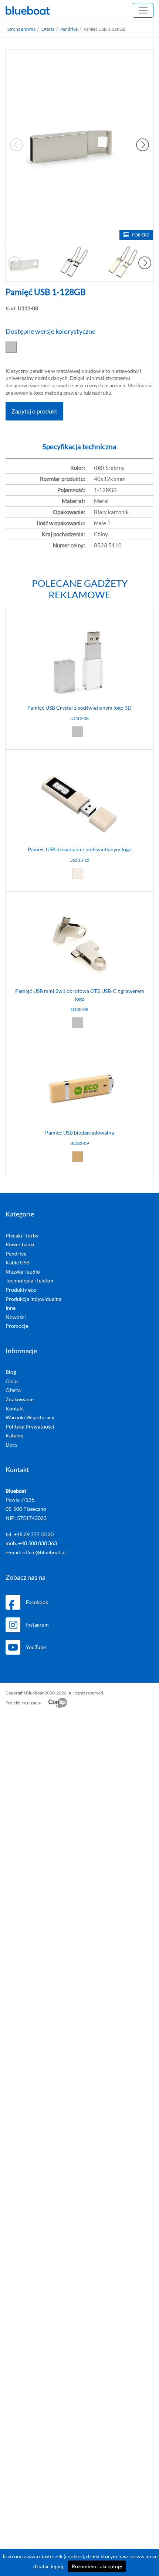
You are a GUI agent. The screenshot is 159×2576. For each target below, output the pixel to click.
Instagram (37, 1625)
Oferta (48, 29)
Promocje (17, 1326)
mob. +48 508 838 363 (31, 1543)
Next (143, 145)
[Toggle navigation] (143, 10)
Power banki (20, 1244)
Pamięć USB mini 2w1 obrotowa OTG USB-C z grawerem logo (80, 995)
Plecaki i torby (22, 1235)
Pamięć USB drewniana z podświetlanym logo (80, 849)
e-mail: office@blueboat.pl (36, 1552)
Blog (11, 1372)
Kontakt (15, 1408)
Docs (11, 1445)
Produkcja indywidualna (33, 1299)
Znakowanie (20, 1399)
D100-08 (79, 1009)
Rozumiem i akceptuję (97, 2566)
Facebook (37, 1602)
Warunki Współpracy (30, 1417)
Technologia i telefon (29, 1280)
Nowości (16, 1317)
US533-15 (79, 860)
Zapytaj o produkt (34, 411)
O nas (12, 1381)
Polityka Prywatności (30, 1427)
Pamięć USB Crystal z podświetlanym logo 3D (79, 708)
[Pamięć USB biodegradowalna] (79, 1040)
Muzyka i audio (23, 1272)
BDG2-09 (80, 1143)
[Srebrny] (13, 347)
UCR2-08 (79, 718)
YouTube (36, 1647)
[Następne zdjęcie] (145, 263)
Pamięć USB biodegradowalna (79, 1133)
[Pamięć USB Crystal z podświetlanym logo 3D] (79, 615)
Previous (16, 145)
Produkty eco (21, 1290)
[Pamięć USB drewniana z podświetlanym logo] (79, 757)
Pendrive (69, 29)
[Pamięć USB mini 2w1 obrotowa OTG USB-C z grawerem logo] (79, 899)
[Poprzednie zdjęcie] (14, 263)
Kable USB (18, 1262)
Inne (11, 1308)
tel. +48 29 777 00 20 (30, 1534)
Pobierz (141, 235)
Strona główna (21, 29)
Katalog (14, 1435)
